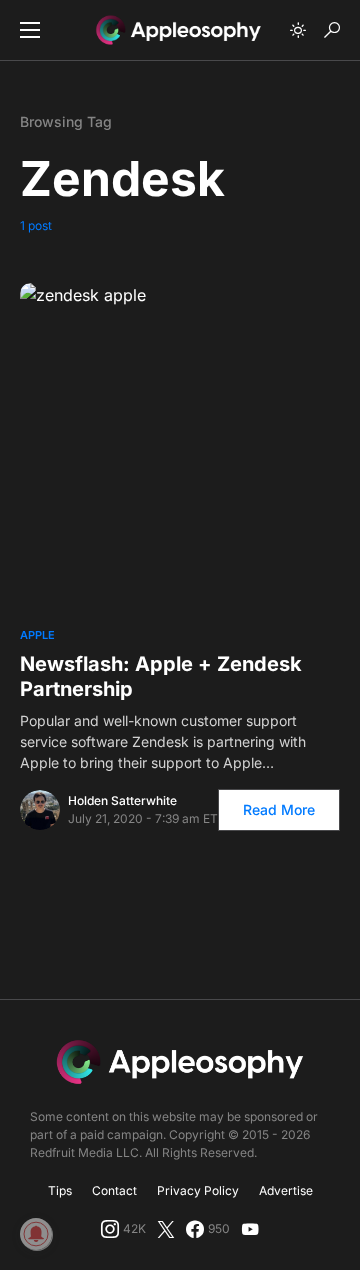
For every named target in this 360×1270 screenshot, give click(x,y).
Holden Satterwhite (122, 800)
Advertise (286, 1190)
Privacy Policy (198, 1190)
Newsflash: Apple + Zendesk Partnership (161, 676)
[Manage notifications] (36, 1234)
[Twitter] (166, 1229)
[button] (30, 30)
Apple (37, 635)
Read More (279, 809)
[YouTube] (250, 1229)
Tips (60, 1190)
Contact (114, 1190)
